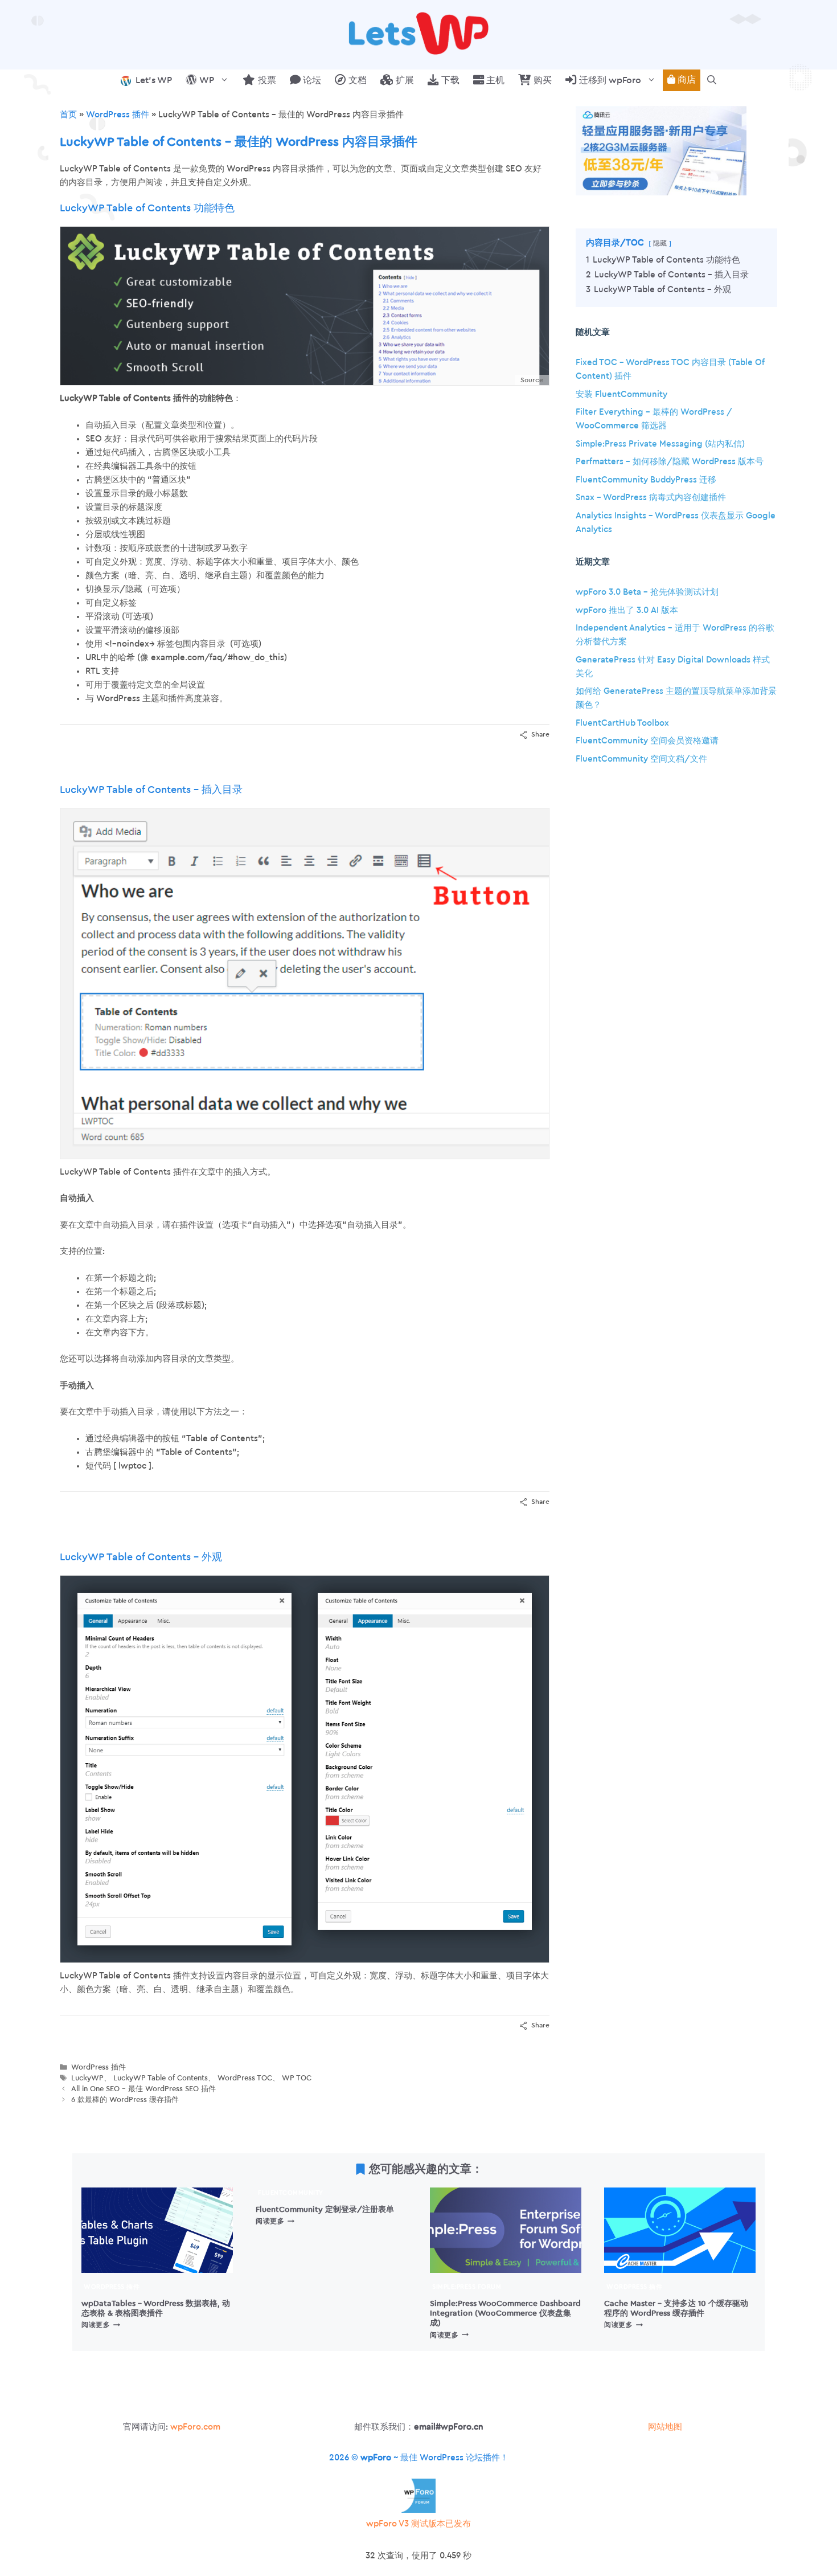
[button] (712, 80)
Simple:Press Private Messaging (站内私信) (660, 444)
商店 (686, 80)
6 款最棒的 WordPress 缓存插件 (125, 2100)
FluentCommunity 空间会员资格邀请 (647, 741)
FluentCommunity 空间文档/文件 (641, 759)
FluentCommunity (291, 2193)
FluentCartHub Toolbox (622, 723)
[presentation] (157, 2230)
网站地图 (665, 2427)
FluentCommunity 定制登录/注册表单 (325, 2209)
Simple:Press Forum (467, 2287)
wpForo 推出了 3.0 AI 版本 (627, 610)
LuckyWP (87, 2078)
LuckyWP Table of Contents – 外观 (141, 1557)
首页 (68, 115)
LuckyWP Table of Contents (161, 2078)
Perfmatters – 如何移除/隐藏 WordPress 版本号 (670, 462)
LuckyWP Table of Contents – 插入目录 (151, 790)
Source (532, 380)
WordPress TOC (245, 2078)
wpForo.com (195, 2427)
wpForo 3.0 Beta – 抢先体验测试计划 (647, 592)
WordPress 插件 (118, 115)
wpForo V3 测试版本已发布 (419, 2524)
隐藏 (660, 243)
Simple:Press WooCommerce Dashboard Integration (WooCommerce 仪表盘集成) (505, 2313)
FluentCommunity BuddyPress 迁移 (646, 480)
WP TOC (297, 2078)
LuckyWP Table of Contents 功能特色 (147, 208)
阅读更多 (101, 2325)
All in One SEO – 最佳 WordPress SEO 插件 (143, 2089)
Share (540, 734)
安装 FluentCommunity (621, 394)
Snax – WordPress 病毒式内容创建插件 (651, 498)
